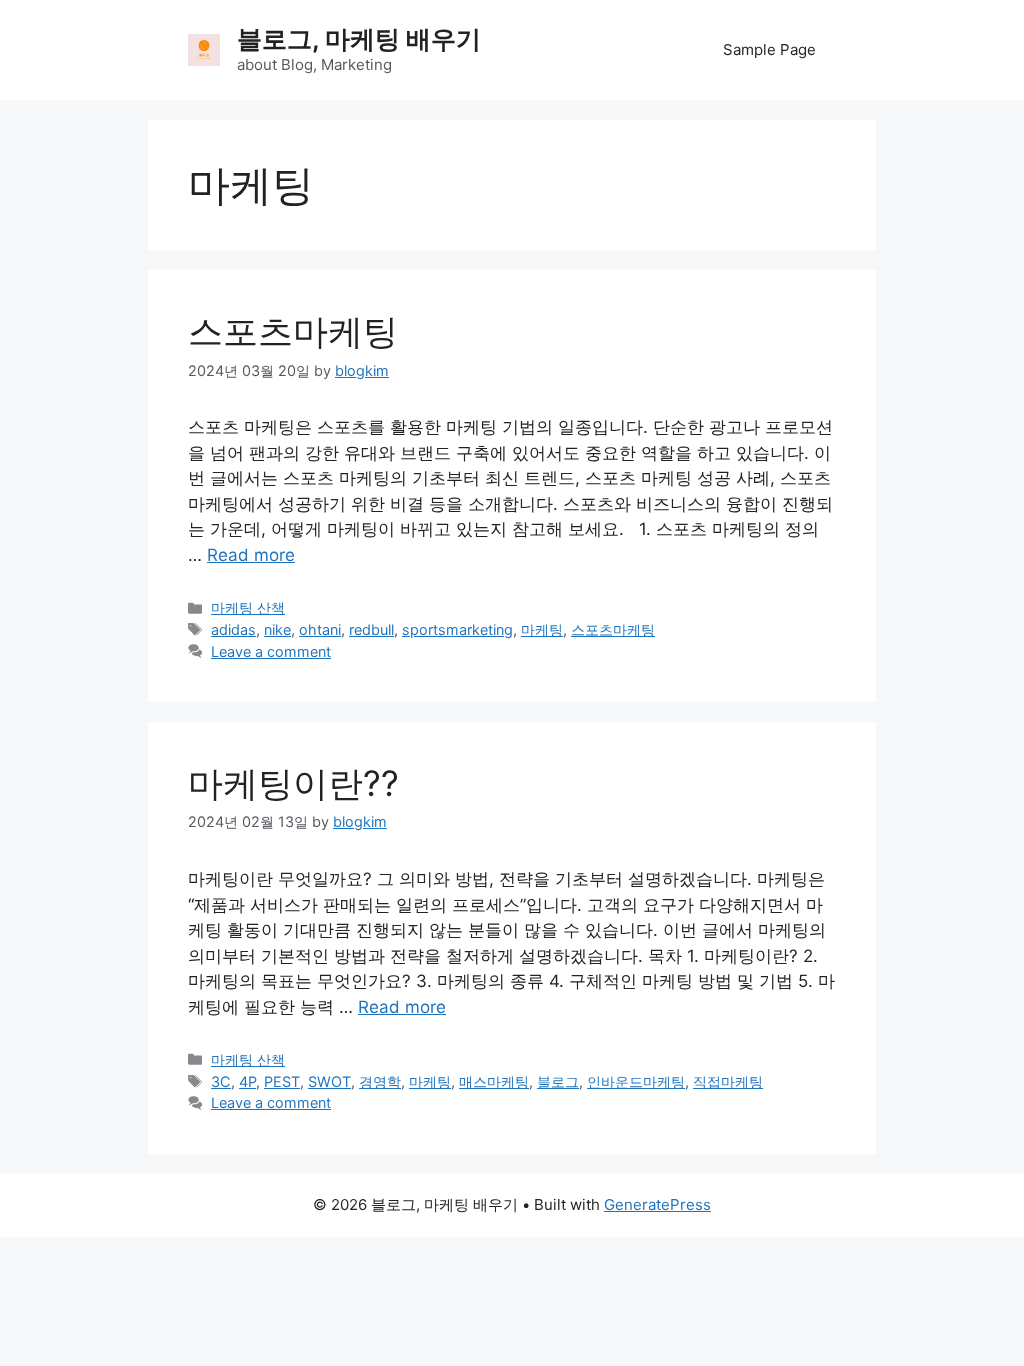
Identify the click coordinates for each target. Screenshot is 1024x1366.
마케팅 (542, 629)
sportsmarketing (457, 629)
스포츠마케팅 (293, 331)
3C (221, 1081)
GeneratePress (657, 1204)
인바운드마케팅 (636, 1081)
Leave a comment (271, 651)
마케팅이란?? (293, 783)
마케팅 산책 (248, 607)
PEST (282, 1081)
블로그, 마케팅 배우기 (359, 39)
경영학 (380, 1081)
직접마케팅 (728, 1081)
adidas (233, 629)
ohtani (320, 629)
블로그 (558, 1081)
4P (247, 1081)
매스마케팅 (494, 1081)
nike (277, 629)
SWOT (329, 1081)
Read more (251, 555)
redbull (371, 629)
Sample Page (769, 49)
